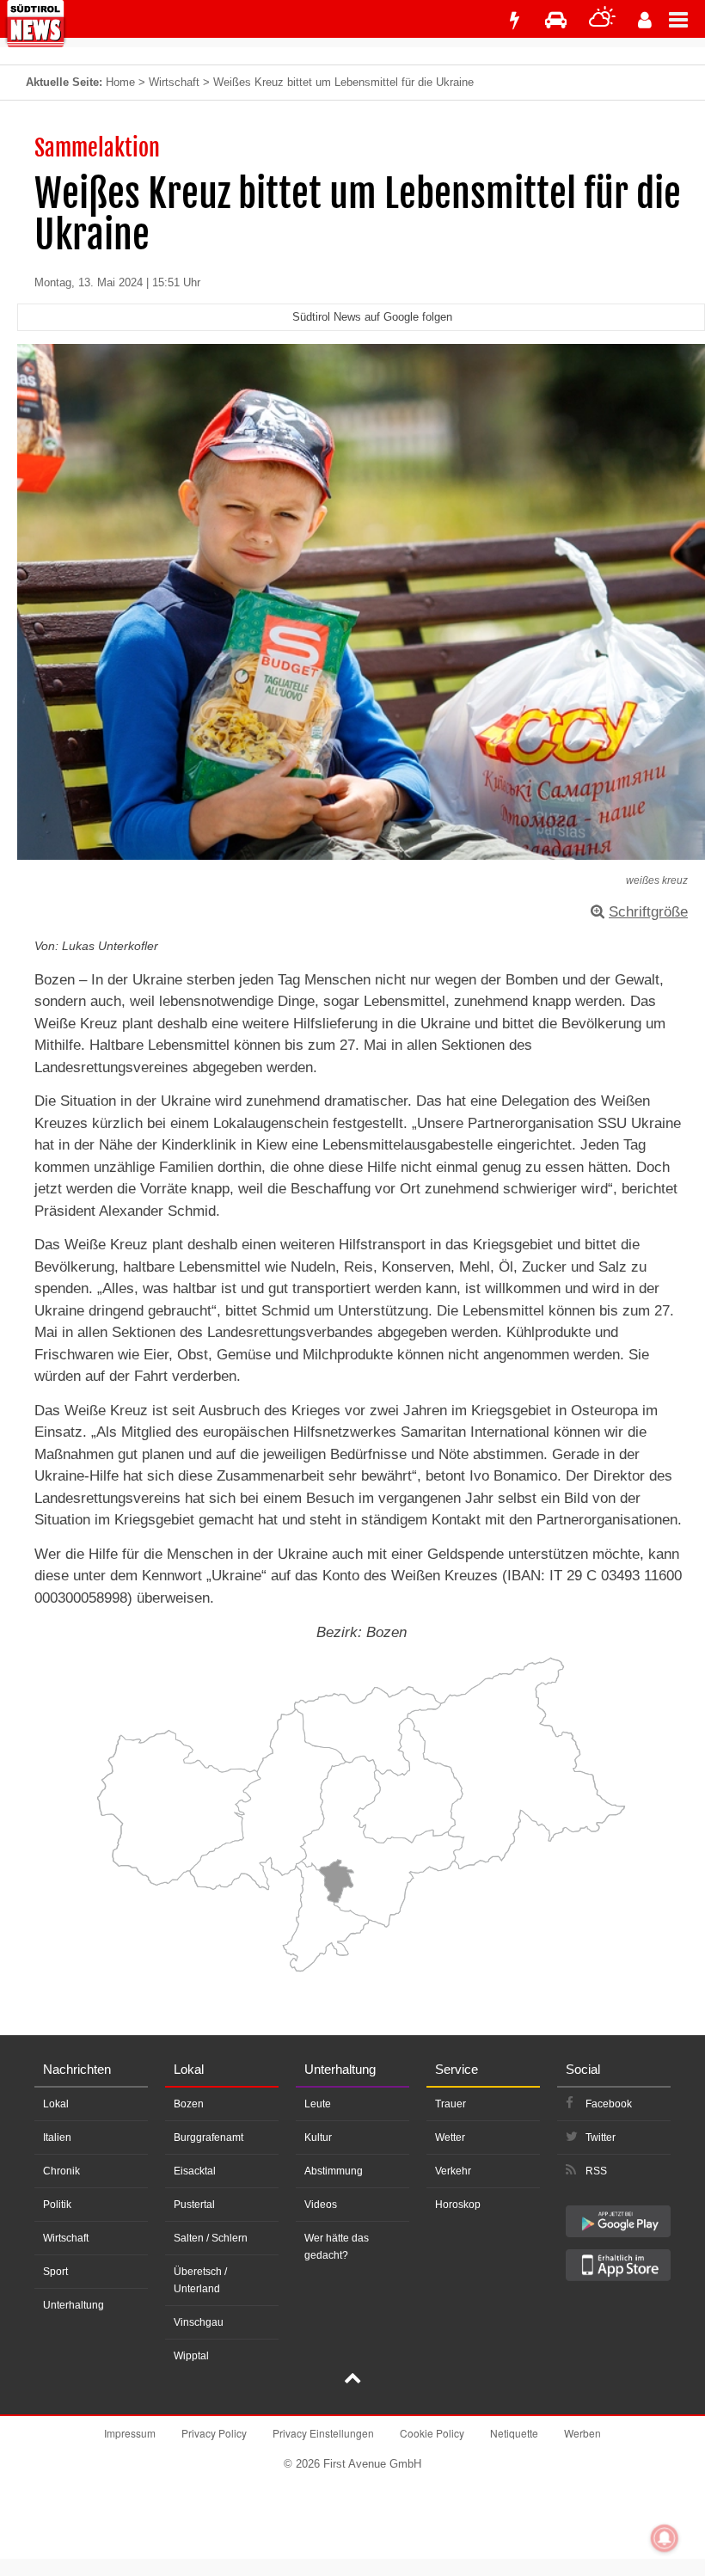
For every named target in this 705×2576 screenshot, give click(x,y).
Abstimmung (334, 2171)
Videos (321, 2205)
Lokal (56, 2104)
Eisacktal (195, 2171)
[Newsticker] (514, 20)
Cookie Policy (432, 2433)
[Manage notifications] (665, 2538)
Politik (57, 2205)
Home (120, 82)
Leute (318, 2104)
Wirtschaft (174, 82)
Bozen (189, 2104)
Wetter (450, 2137)
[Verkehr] (556, 20)
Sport (55, 2272)
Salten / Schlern (211, 2238)
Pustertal (194, 2205)
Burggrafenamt (208, 2137)
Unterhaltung (74, 2305)
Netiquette (514, 2433)
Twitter (601, 2137)
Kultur (318, 2137)
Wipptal (191, 2356)
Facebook (609, 2104)
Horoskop (458, 2205)
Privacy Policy (214, 2433)
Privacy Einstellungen (323, 2433)
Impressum (130, 2433)
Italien (57, 2137)
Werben (582, 2433)
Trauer (451, 2104)
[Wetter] (602, 20)
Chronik (61, 2171)
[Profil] (645, 20)
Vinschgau (199, 2322)
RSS (596, 2171)
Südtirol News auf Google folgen (372, 317)
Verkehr (453, 2171)
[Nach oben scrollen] (352, 2380)
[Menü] (687, 19)
